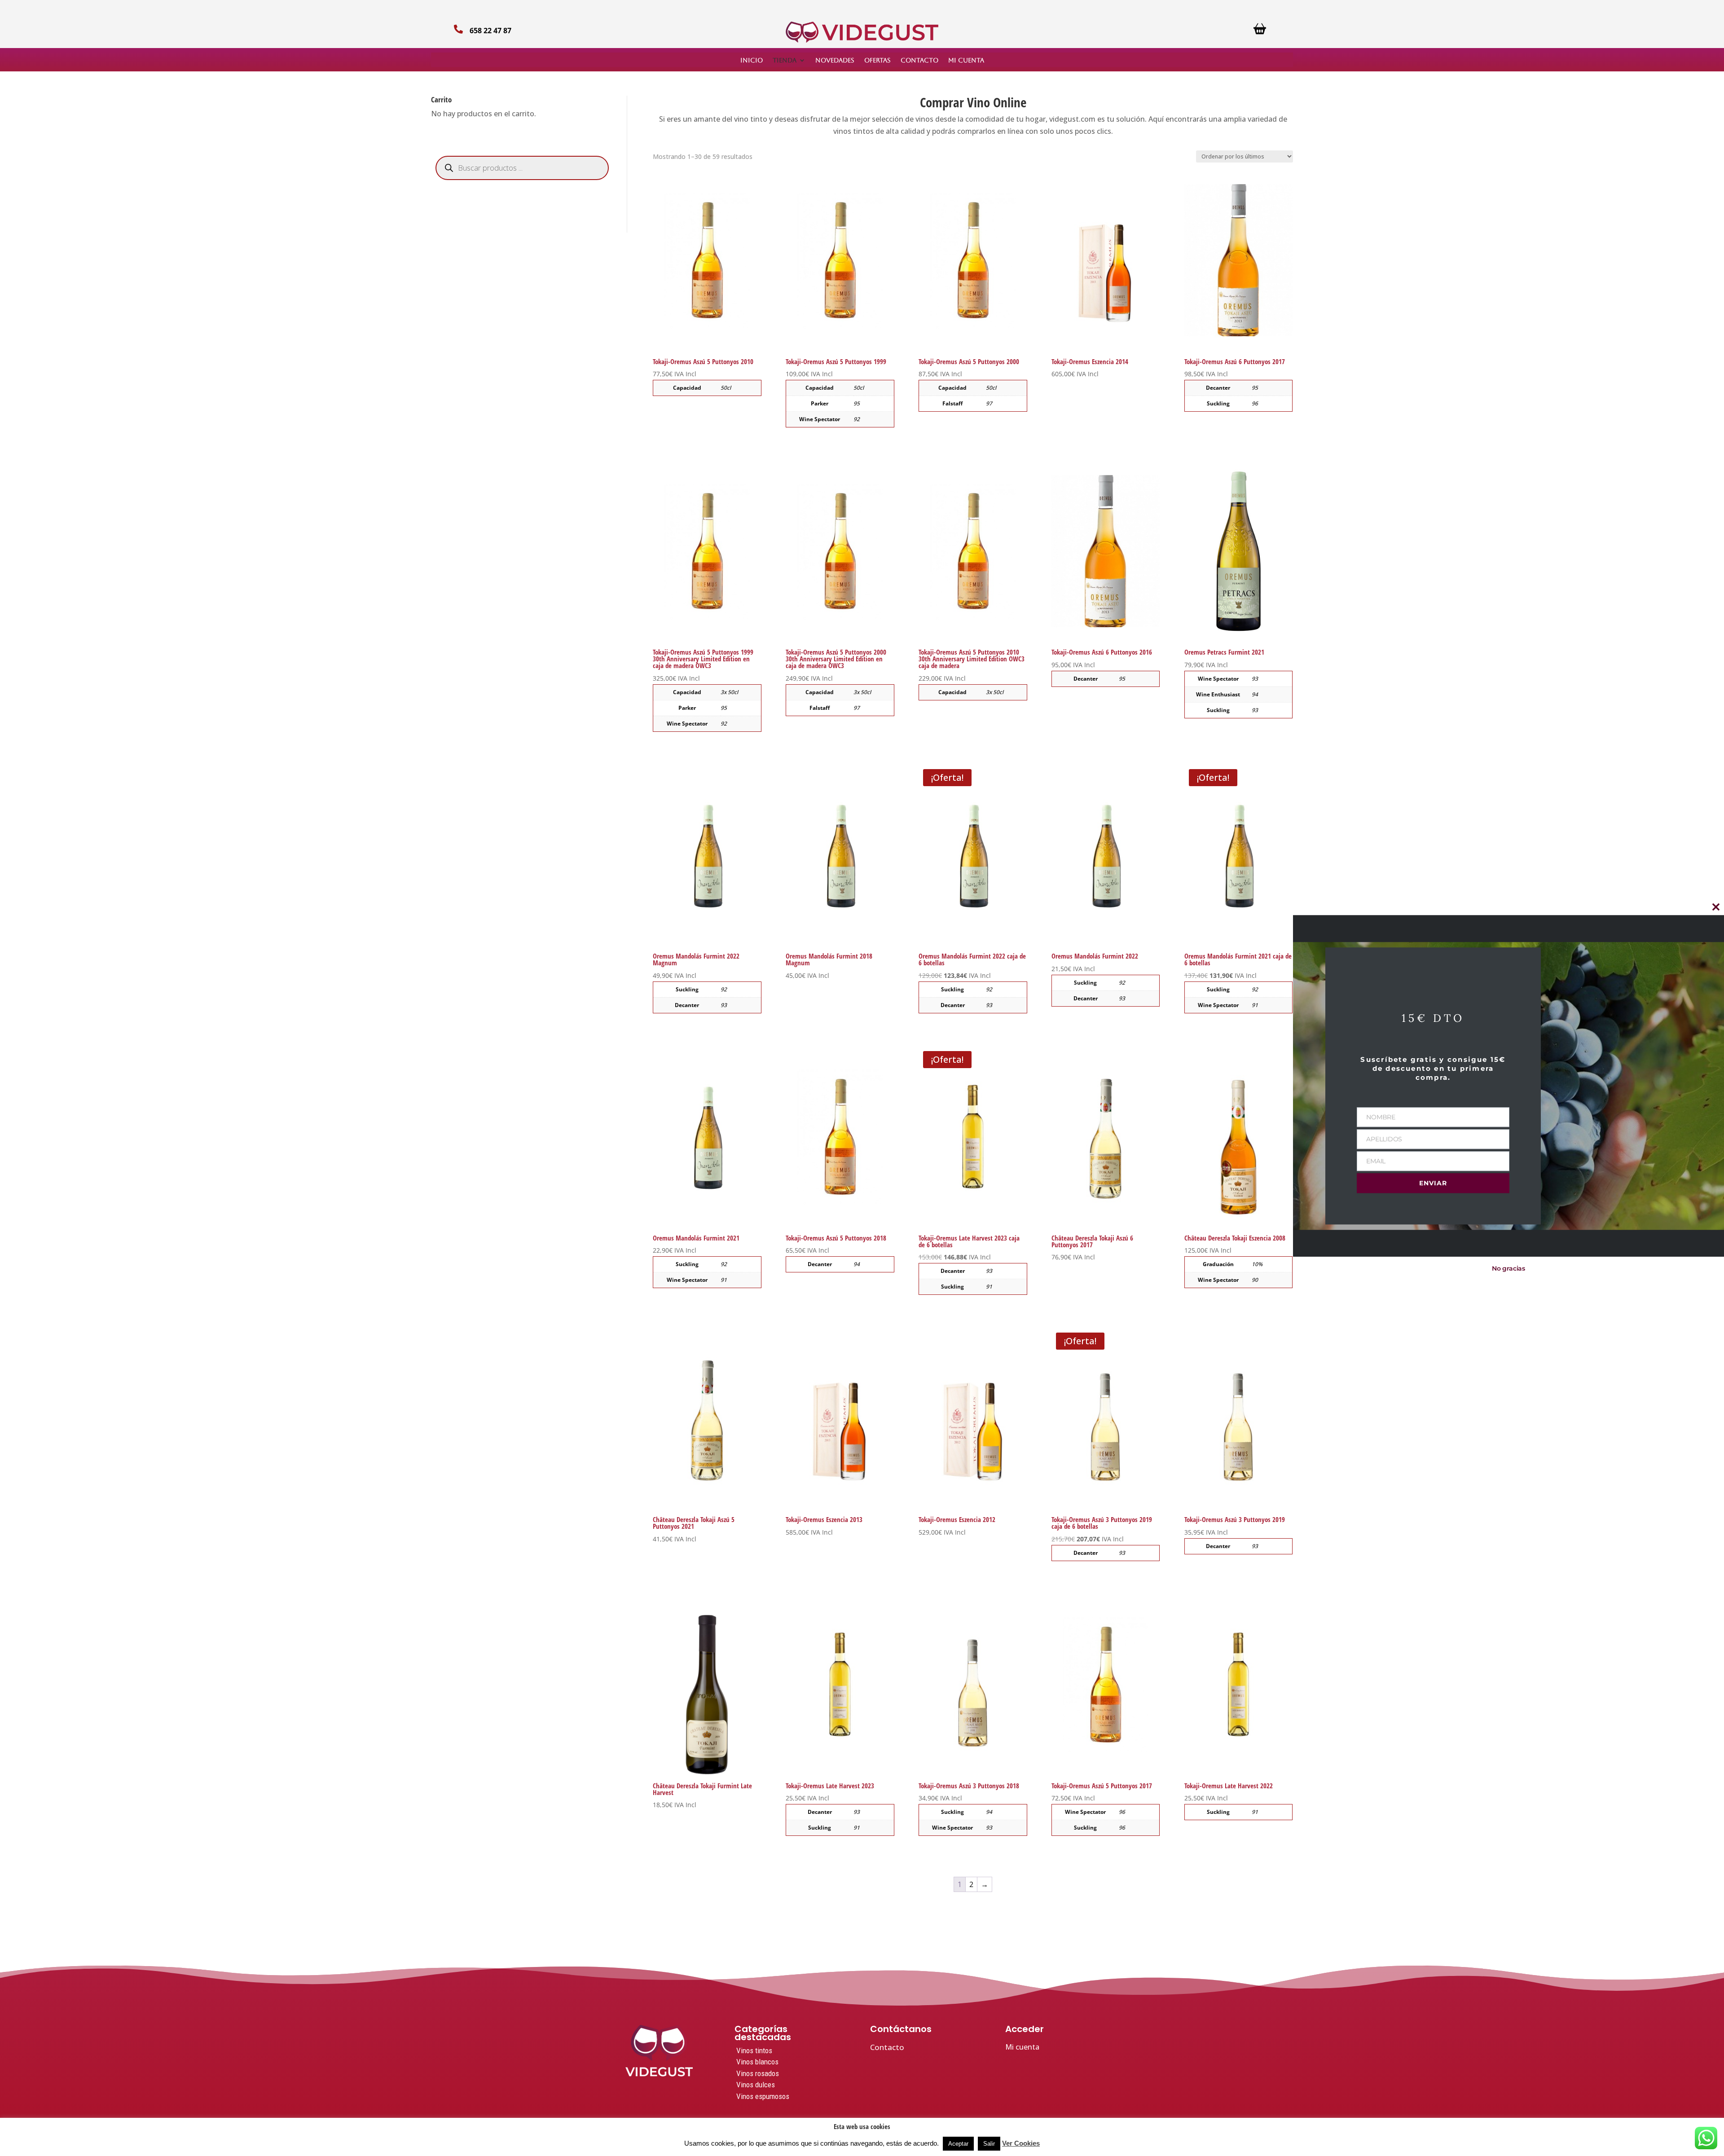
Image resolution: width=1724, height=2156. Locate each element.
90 (1255, 1280)
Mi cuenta (966, 60)
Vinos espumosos (763, 2096)
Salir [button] (989, 2144)
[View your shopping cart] (1260, 32)
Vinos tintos (754, 2050)
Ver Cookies (1021, 2143)
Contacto (919, 60)
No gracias (1508, 1269)
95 (857, 403)
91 (1255, 1005)
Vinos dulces (756, 2085)
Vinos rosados (758, 2073)
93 (1255, 679)
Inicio (752, 60)
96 (1122, 1812)
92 (857, 419)
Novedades (835, 60)
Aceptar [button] (958, 2144)
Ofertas (877, 60)
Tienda (785, 60)
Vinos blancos (757, 2062)
